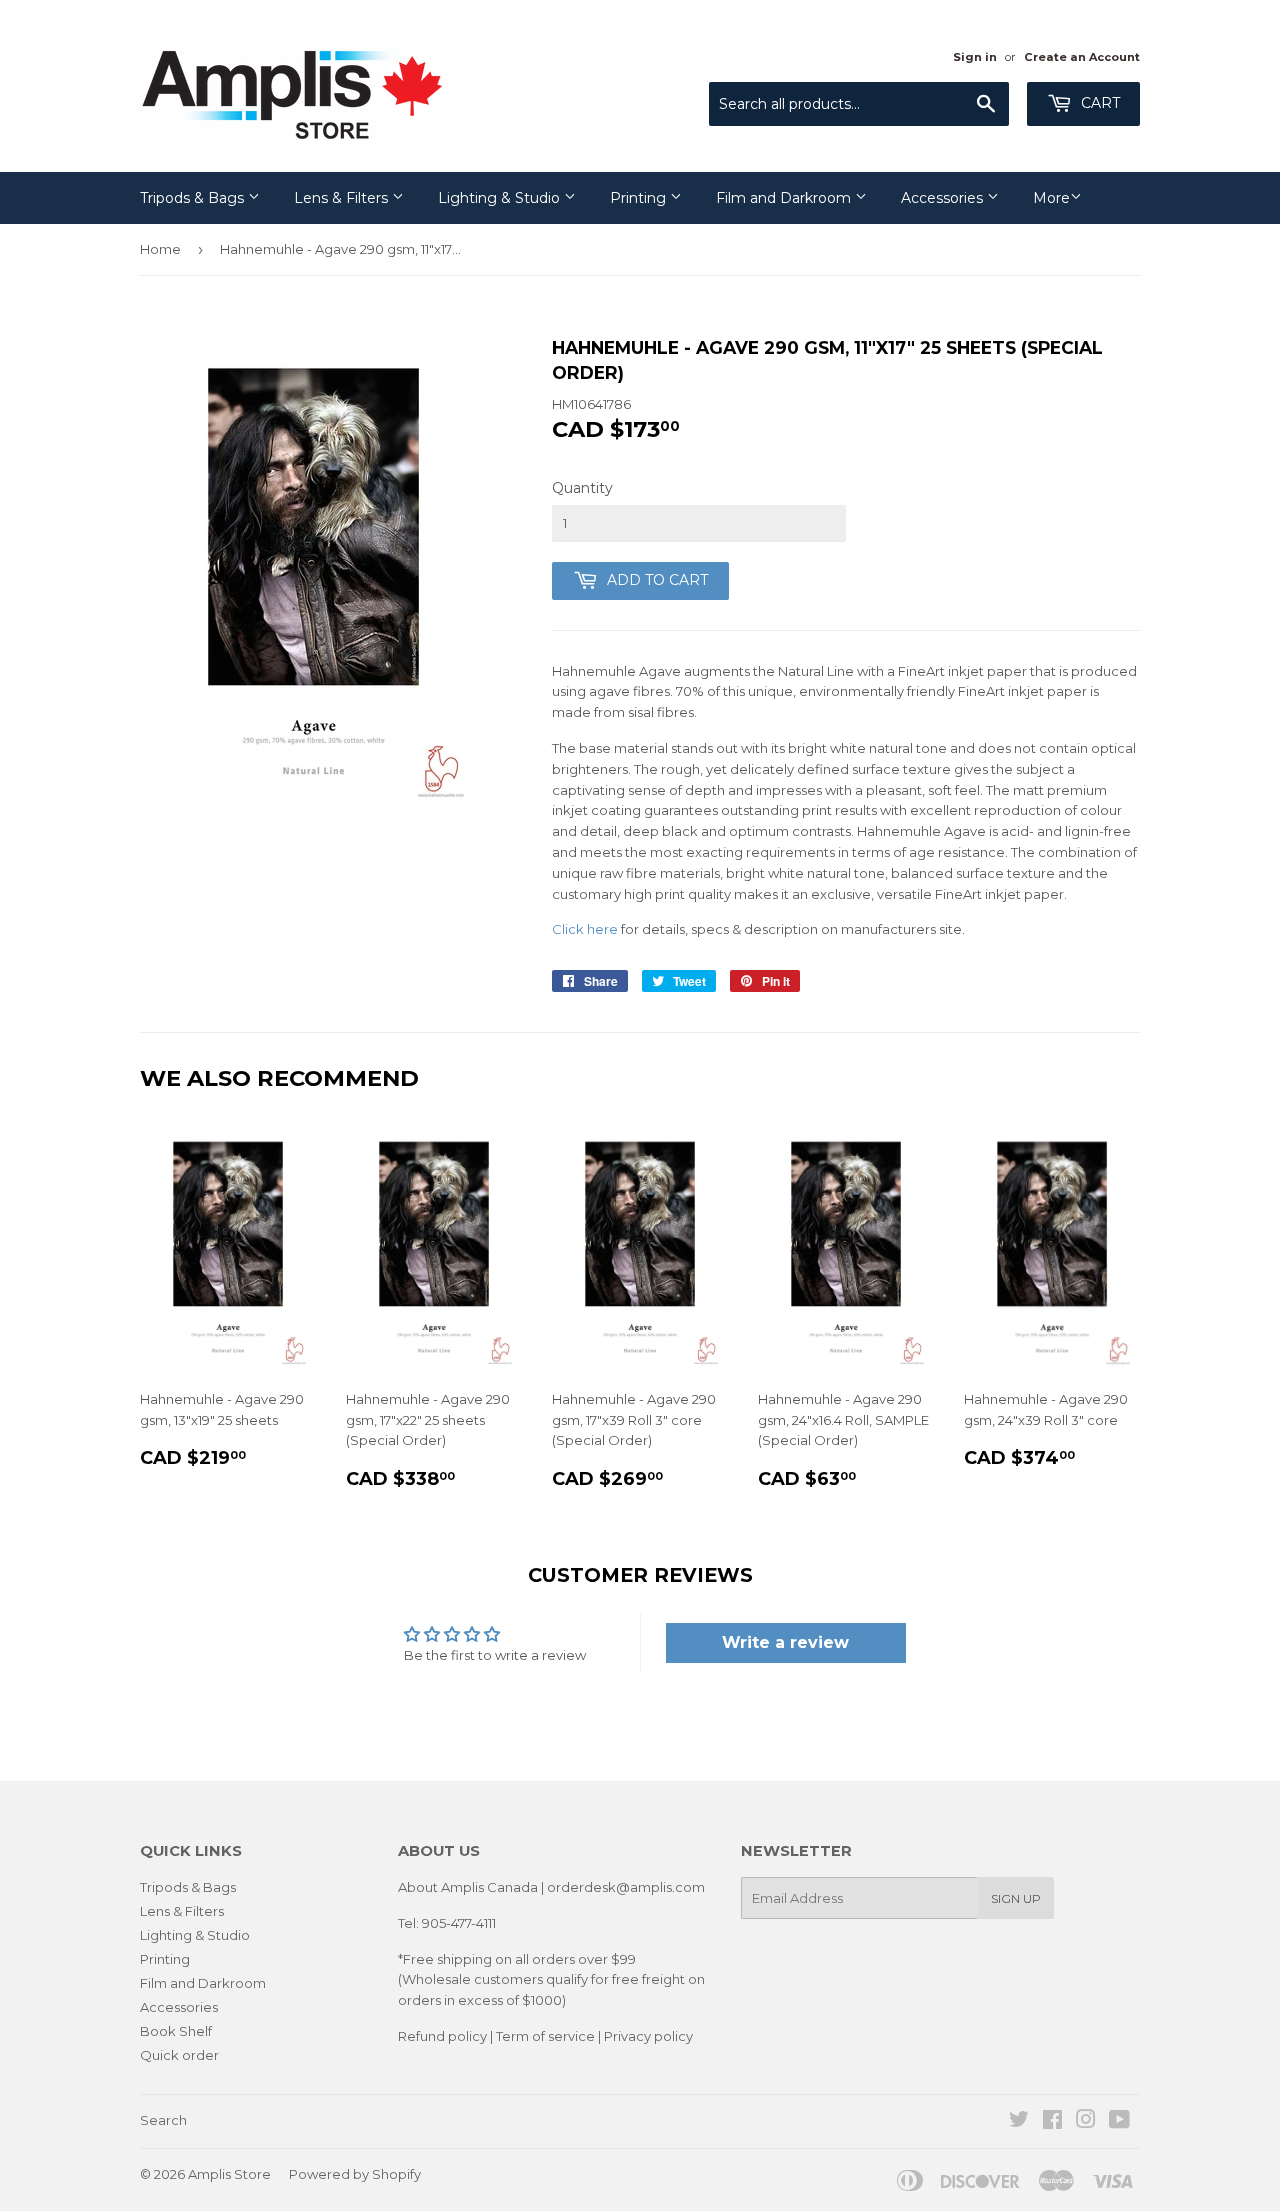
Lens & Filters (343, 198)
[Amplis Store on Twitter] (1019, 2122)
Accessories (944, 198)
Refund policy (442, 2036)
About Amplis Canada (468, 1887)
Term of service (545, 2036)
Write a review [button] (785, 1642)
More (1051, 198)
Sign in (975, 57)
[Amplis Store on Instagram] (1086, 2122)
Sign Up (1016, 1898)
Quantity (582, 488)
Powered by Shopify (355, 2174)
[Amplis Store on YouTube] (1119, 2122)
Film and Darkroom (785, 198)
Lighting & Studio (501, 198)
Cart (1098, 103)
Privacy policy (648, 2036)
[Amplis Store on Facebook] (1052, 2122)
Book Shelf (176, 2031)
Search (163, 2120)
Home (160, 249)
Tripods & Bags (194, 198)
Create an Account (1082, 57)
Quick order (179, 2055)
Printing (640, 198)
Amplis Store (229, 2174)
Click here (585, 929)
